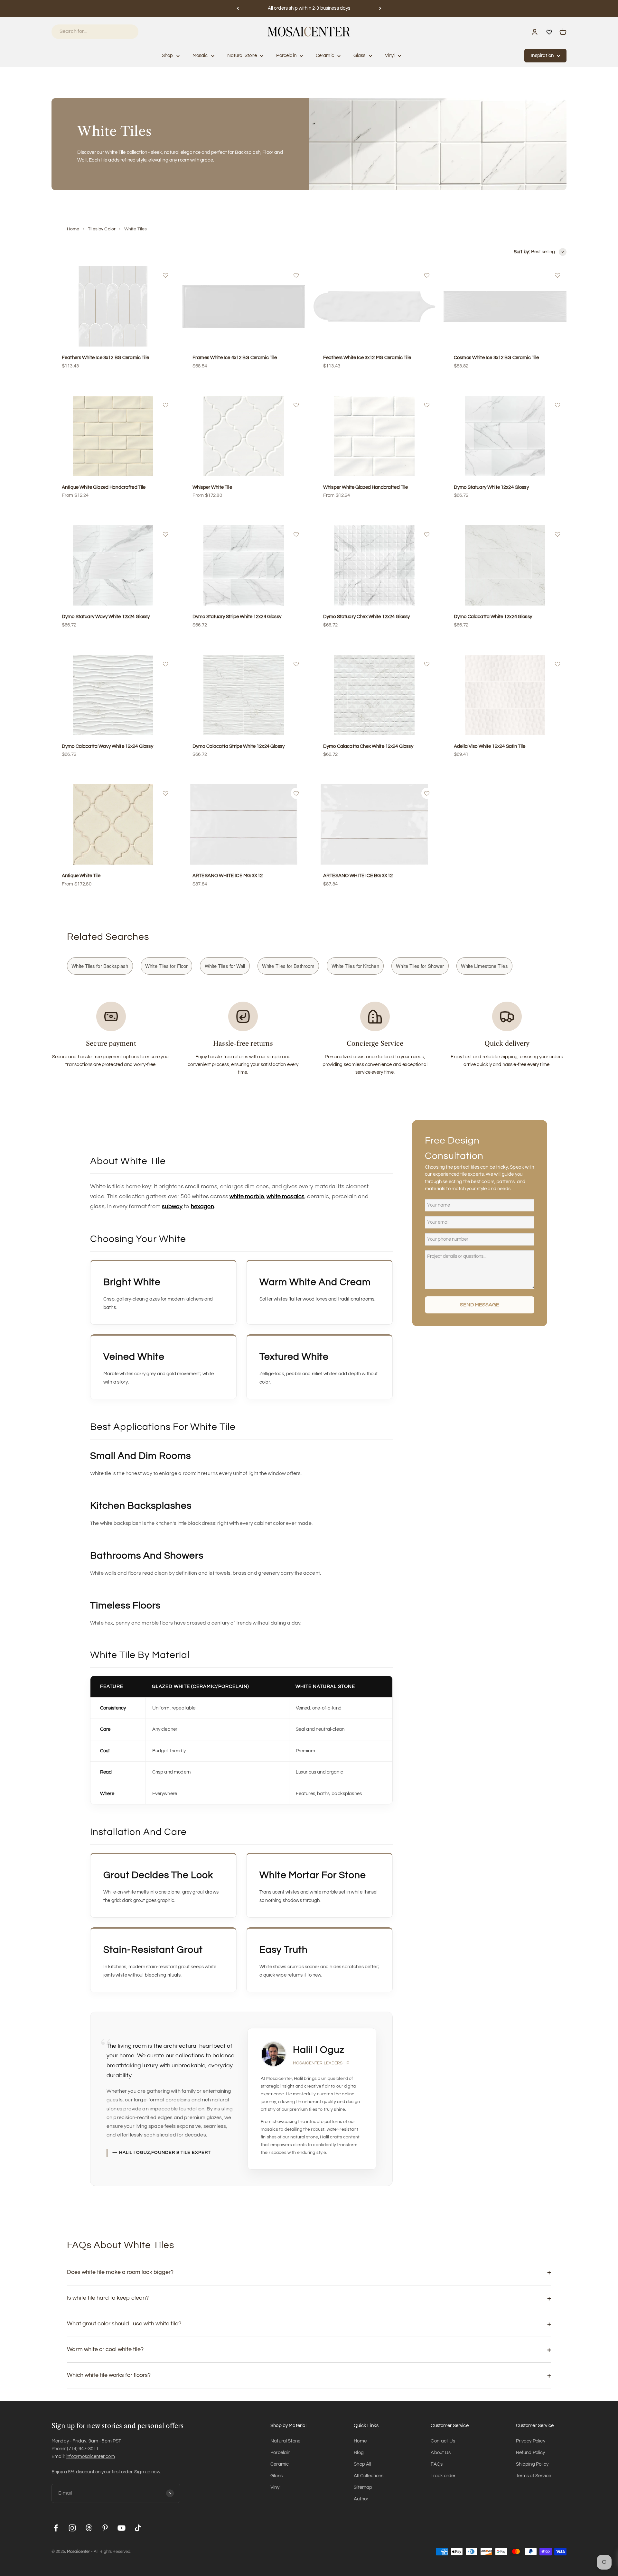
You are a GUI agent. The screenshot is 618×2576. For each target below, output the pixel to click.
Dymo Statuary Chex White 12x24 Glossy (367, 617)
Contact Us (443, 2441)
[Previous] (238, 8)
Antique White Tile (81, 876)
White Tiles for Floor (166, 966)
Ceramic (325, 56)
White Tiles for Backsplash (100, 966)
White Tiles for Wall (225, 966)
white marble (247, 1196)
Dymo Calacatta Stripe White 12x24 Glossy (239, 746)
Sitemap (363, 2487)
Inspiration (542, 56)
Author (361, 2499)
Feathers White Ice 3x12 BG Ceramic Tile (105, 358)
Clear (125, 31)
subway (172, 1206)
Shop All (362, 2464)
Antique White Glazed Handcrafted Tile (104, 487)
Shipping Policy (532, 2464)
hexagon (202, 1206)
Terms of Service (534, 2476)
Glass (360, 56)
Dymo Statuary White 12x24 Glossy (491, 487)
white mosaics (286, 1196)
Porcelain (286, 56)
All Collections (369, 2476)
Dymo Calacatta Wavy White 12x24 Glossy (108, 746)
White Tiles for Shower (420, 966)
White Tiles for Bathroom (288, 966)
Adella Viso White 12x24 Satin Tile (490, 746)
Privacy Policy (531, 2441)
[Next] (380, 8)
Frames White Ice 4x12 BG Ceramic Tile (235, 358)
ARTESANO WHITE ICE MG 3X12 (228, 876)
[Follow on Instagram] (72, 2528)
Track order (443, 2476)
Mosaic (200, 56)
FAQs (437, 2464)
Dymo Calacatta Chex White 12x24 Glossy (368, 746)
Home (73, 229)
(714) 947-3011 (83, 2449)
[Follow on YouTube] (122, 2528)
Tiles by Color (102, 229)
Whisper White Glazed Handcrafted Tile (366, 487)
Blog (359, 2453)
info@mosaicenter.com (90, 2456)
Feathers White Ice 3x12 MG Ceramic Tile (367, 358)
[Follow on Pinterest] (105, 2528)
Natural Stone (242, 56)
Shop (168, 56)
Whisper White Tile (212, 487)
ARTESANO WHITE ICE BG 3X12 (358, 876)
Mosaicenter (78, 2552)
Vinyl (390, 56)
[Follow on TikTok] (138, 2528)
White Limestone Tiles (484, 966)
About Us (441, 2453)
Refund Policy (531, 2453)
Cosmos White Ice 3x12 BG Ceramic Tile (496, 358)
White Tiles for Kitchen (355, 966)
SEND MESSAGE (480, 1305)
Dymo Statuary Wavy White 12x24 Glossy (106, 617)
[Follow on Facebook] (56, 2528)
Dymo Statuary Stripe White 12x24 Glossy (237, 617)
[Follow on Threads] (89, 2528)
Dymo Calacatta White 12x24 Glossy (493, 617)
